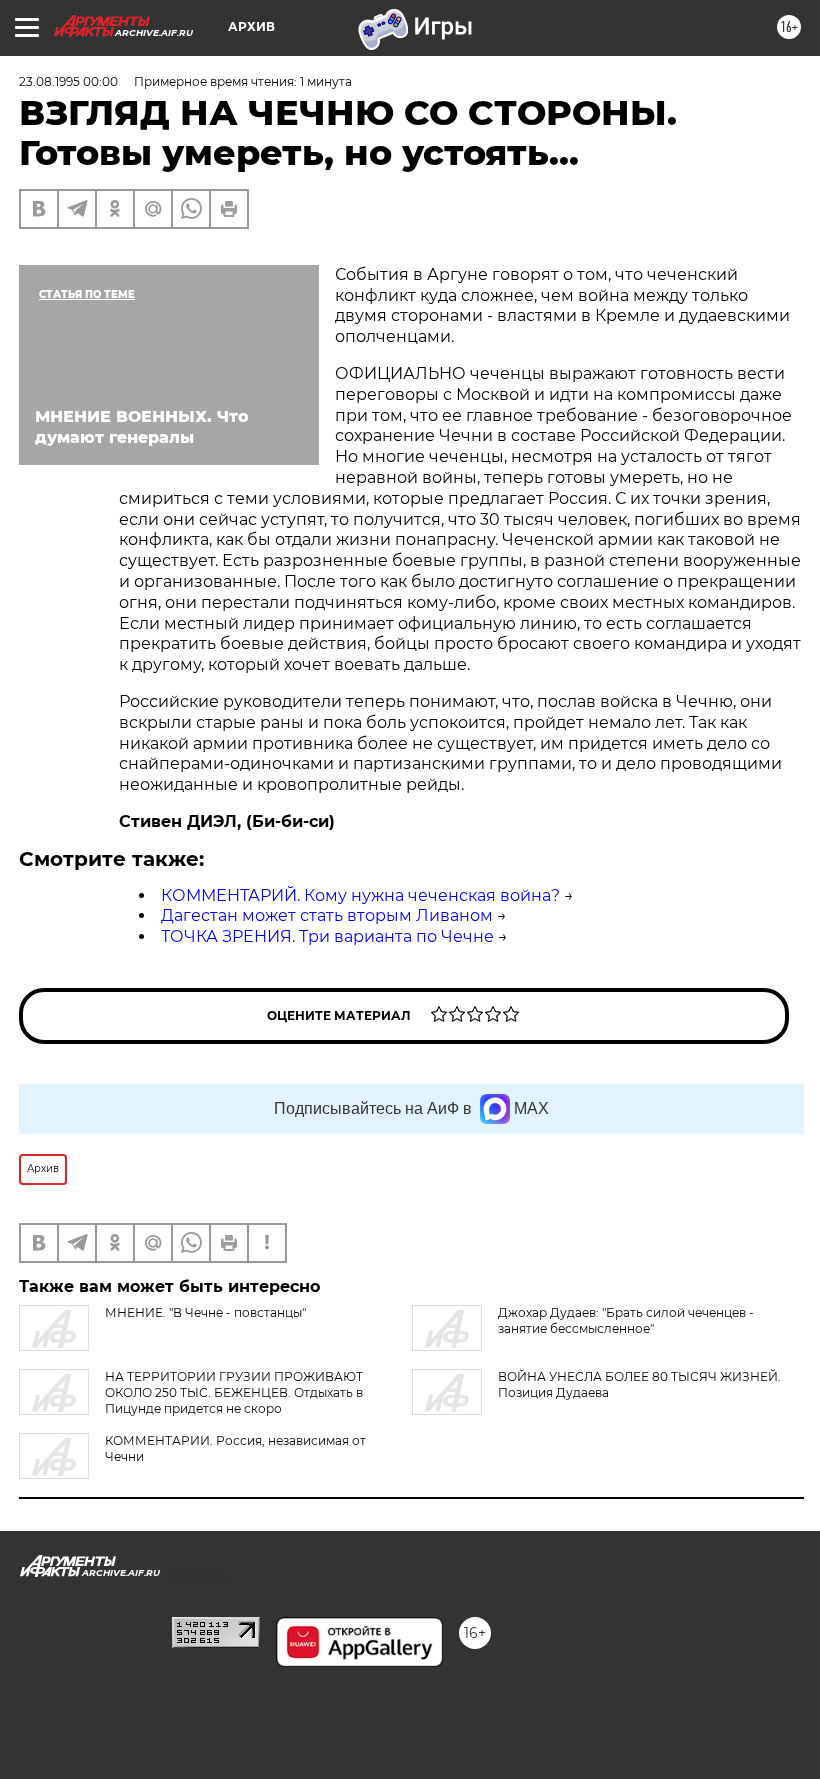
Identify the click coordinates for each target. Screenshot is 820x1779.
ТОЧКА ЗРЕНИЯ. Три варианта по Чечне (327, 936)
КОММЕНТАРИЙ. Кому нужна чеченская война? (360, 895)
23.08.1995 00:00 (68, 81)
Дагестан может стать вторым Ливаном (327, 915)
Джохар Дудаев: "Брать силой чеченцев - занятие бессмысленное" (626, 1320)
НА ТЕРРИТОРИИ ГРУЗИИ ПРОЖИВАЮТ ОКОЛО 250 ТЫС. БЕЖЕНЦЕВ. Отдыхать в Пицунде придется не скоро (234, 1392)
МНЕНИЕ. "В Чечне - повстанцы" (205, 1312)
